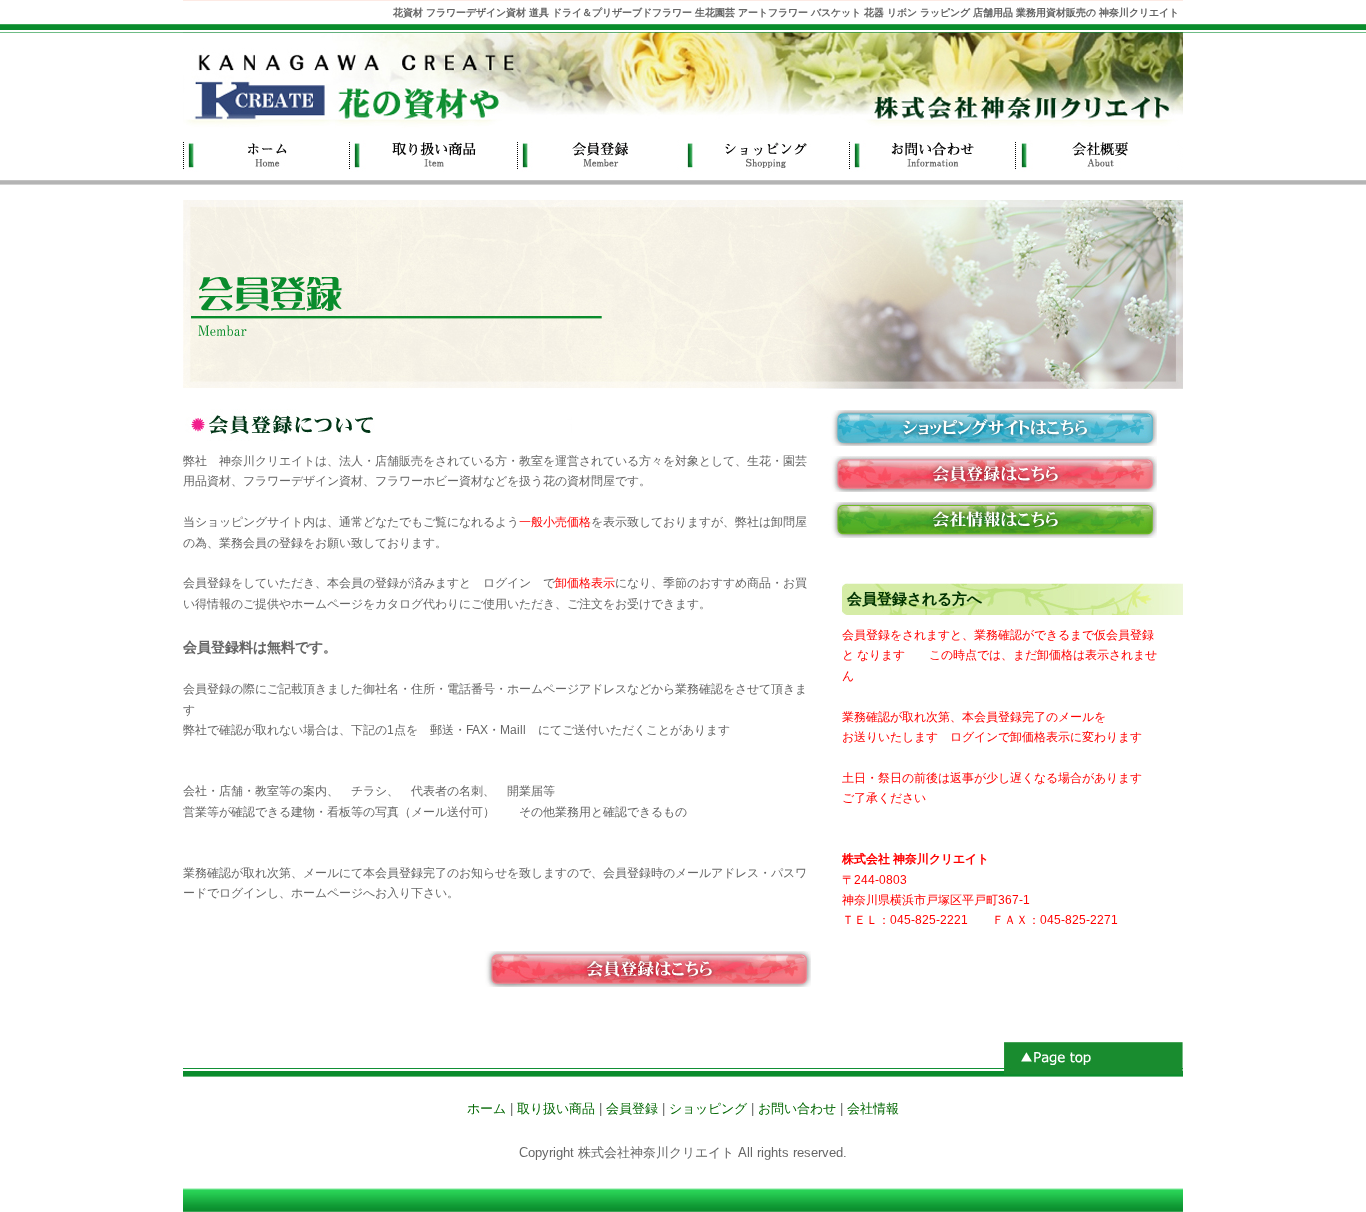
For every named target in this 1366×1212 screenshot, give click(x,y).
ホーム (486, 1108)
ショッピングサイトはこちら (988, 428)
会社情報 (1100, 153)
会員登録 (600, 153)
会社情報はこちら (988, 520)
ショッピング (766, 153)
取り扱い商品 (433, 153)
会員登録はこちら (988, 474)
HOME (266, 153)
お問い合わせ (933, 153)
